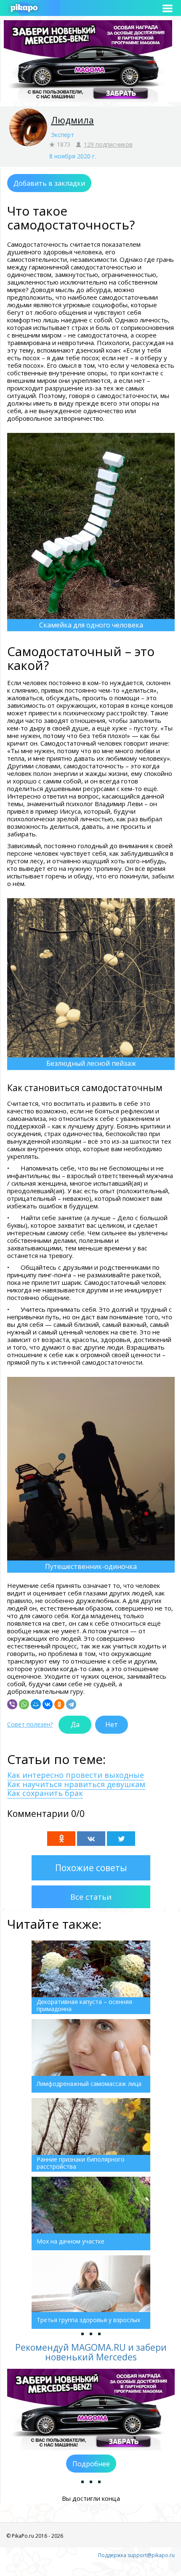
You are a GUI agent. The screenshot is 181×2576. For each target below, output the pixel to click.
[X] (121, 1839)
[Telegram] (71, 1704)
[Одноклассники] (59, 1704)
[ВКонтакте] (48, 1704)
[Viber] (12, 1704)
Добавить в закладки (49, 183)
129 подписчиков (108, 144)
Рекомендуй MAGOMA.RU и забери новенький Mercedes (91, 2352)
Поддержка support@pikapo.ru (136, 2555)
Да (75, 1724)
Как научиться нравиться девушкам (76, 1784)
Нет (112, 1724)
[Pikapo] (24, 8)
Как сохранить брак (45, 1793)
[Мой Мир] (36, 1704)
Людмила (72, 120)
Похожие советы (91, 1868)
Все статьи (91, 1897)
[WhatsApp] (24, 1704)
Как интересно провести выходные (76, 1775)
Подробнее (91, 2464)
